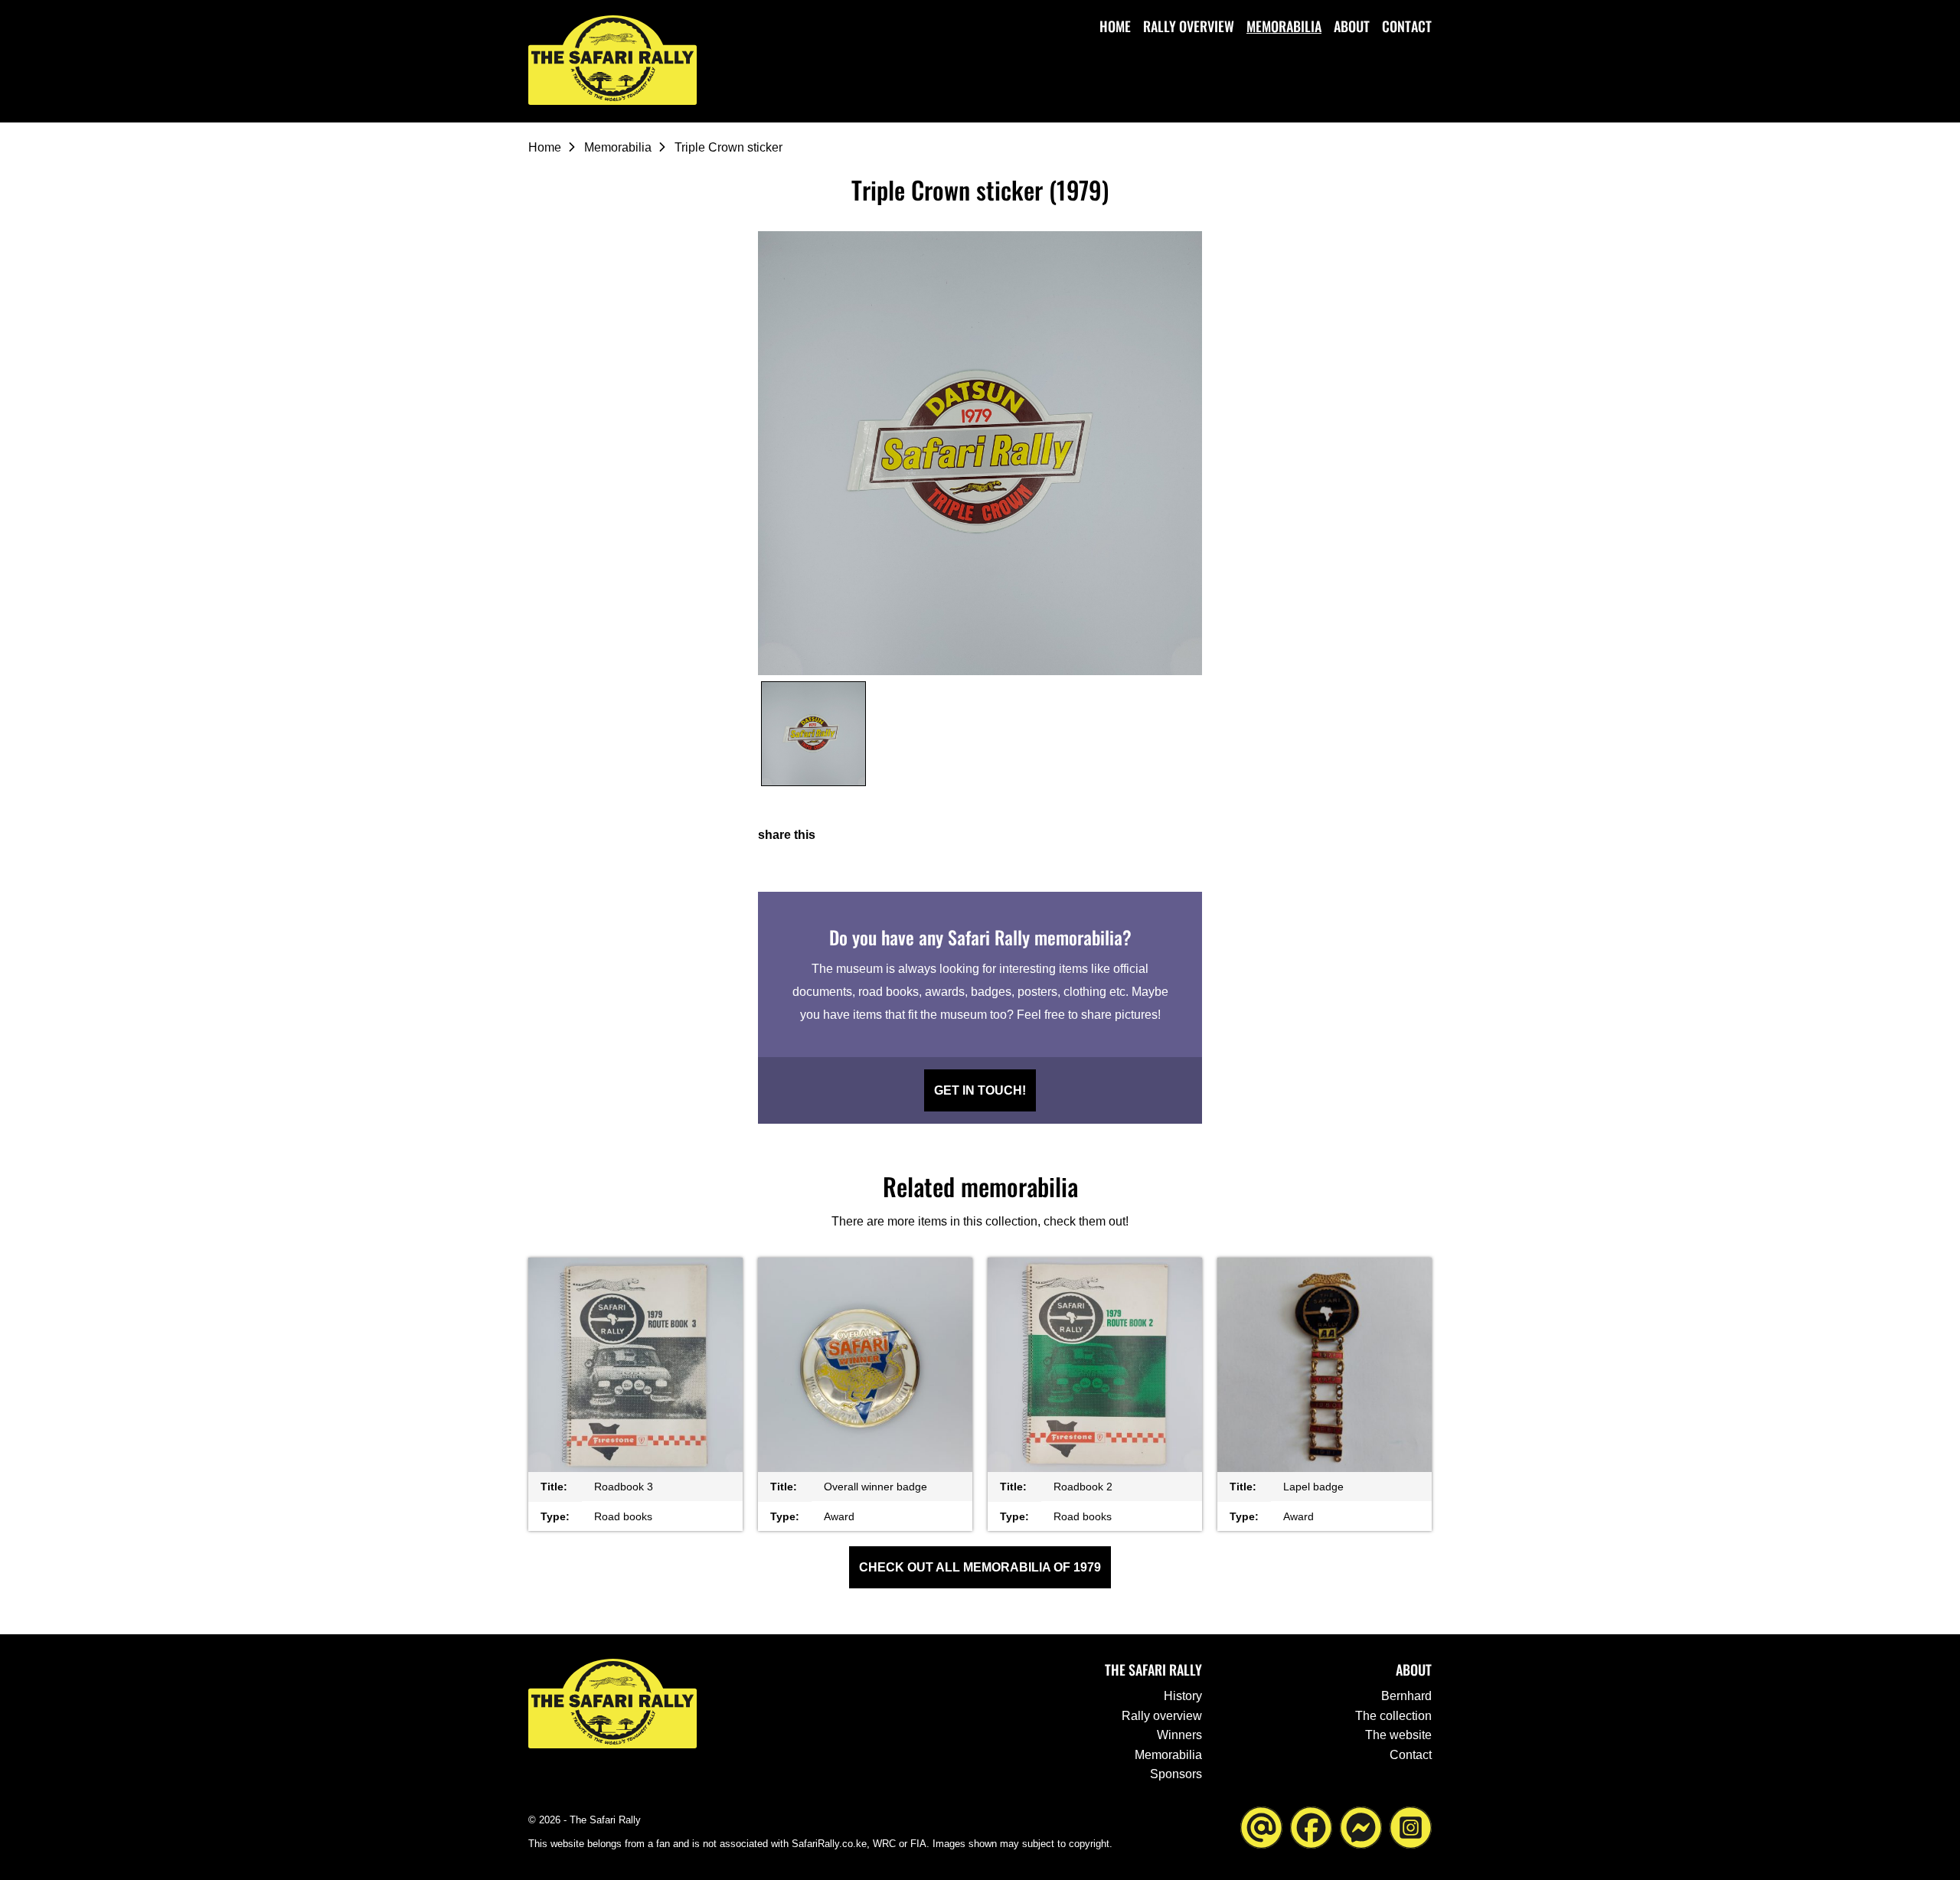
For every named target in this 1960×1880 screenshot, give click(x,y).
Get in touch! (980, 1090)
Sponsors (1176, 1774)
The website (1398, 1735)
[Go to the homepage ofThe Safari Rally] (612, 60)
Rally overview (1189, 26)
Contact (1407, 26)
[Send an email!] (1261, 1827)
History (1183, 1696)
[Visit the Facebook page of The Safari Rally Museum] (1311, 1827)
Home (1115, 26)
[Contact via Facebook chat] (1361, 1827)
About (1352, 26)
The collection (1393, 1716)
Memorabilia (1284, 26)
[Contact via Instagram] (1411, 1827)
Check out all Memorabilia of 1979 (980, 1567)
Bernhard (1406, 1696)
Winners (1179, 1735)
